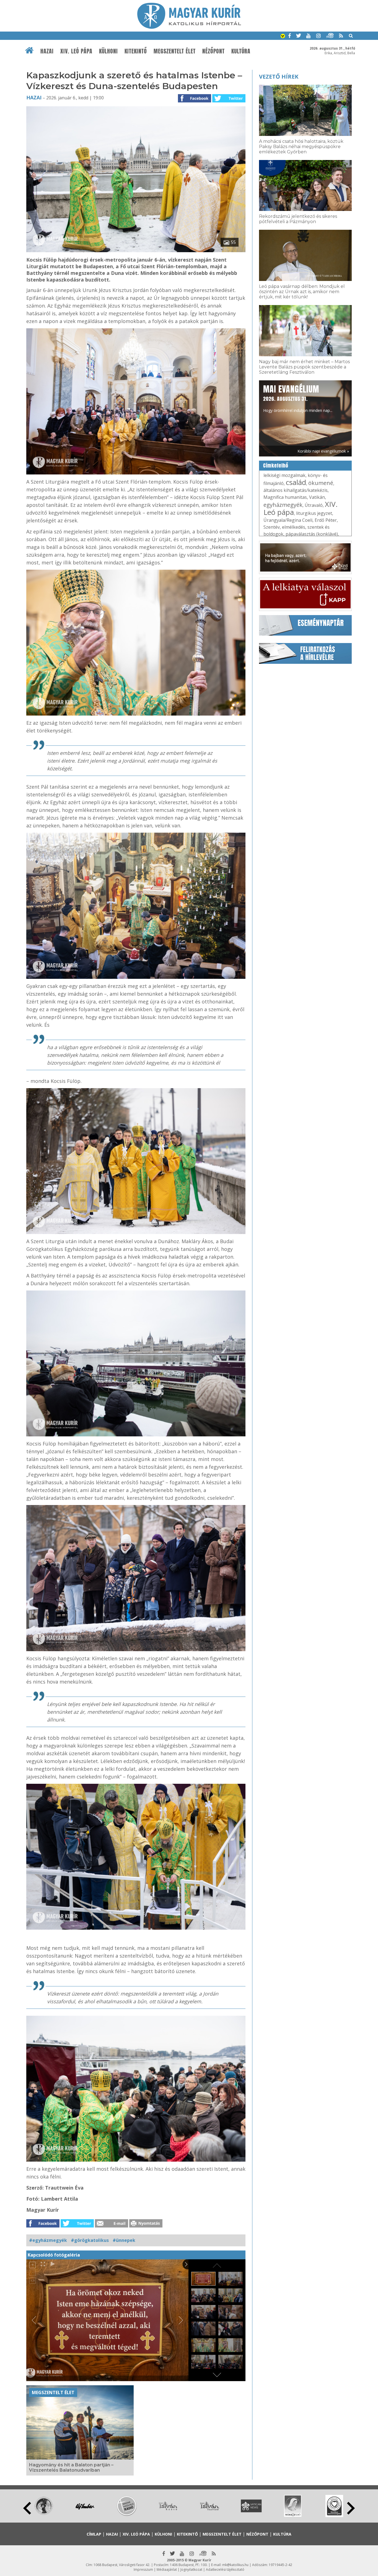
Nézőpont (213, 51)
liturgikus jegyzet (314, 513)
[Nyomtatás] (146, 2226)
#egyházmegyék (48, 2240)
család (296, 482)
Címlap (94, 2534)
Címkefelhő (276, 466)
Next (351, 2508)
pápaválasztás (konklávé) (312, 534)
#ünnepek (124, 2240)
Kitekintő (136, 51)
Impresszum (143, 2569)
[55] (136, 251)
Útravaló (314, 505)
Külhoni (108, 51)
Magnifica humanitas (285, 497)
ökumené (321, 483)
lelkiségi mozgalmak (284, 475)
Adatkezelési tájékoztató (225, 2569)
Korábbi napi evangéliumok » (323, 451)
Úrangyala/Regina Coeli (288, 520)
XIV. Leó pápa (76, 51)
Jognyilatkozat (191, 2569)
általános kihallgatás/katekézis (296, 490)
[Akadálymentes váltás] (283, 37)
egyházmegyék (283, 505)
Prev (27, 2508)
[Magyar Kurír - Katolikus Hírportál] (189, 27)
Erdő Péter (326, 520)
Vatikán (317, 497)
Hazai (47, 51)
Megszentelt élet (175, 51)
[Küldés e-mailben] (112, 2226)
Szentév (272, 527)
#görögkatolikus (90, 2240)
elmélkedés (294, 527)
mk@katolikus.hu (235, 2565)
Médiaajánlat (167, 2569)
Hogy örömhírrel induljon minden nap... (298, 398)
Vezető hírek (279, 77)
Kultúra (241, 51)
